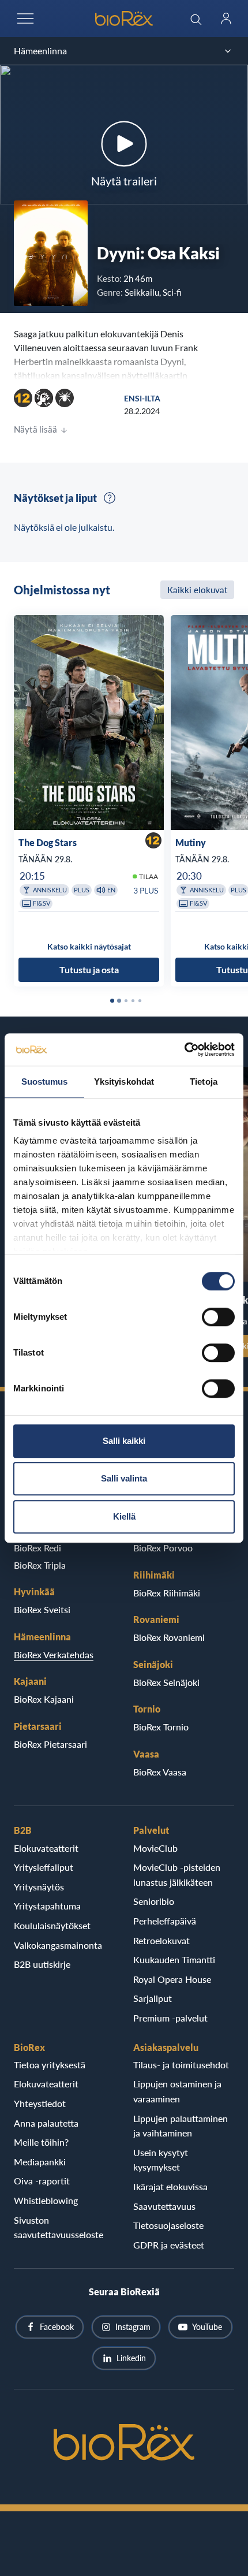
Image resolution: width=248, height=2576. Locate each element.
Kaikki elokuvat (197, 590)
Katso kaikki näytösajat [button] (89, 946)
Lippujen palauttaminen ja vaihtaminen (181, 2126)
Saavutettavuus (164, 2206)
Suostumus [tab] (45, 1082)
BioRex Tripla (40, 1565)
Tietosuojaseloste (168, 2225)
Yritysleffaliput (44, 1867)
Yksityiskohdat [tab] (124, 1082)
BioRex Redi (37, 1548)
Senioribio (154, 1901)
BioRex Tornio (161, 1727)
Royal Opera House (172, 1979)
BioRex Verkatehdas (54, 1654)
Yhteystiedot (40, 2103)
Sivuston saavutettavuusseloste (59, 2227)
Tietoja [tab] (204, 1082)
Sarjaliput (153, 1998)
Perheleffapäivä (165, 1921)
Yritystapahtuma (47, 1906)
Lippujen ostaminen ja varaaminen (177, 2091)
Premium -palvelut (170, 2018)
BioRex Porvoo (163, 1548)
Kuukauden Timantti (174, 1959)
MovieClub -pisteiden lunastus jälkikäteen (177, 1875)
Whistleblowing (46, 2200)
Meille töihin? (41, 2142)
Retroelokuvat (161, 1940)
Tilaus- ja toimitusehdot (181, 2065)
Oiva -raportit (42, 2181)
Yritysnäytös (39, 1887)
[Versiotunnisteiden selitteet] (110, 498)
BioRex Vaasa (160, 1772)
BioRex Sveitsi (42, 1609)
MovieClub (155, 1848)
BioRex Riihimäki (167, 1593)
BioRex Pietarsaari (50, 1744)
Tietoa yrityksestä (50, 2065)
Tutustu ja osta (89, 969)
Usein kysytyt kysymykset (161, 2160)
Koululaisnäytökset (52, 1925)
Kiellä (124, 1516)
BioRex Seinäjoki (166, 1682)
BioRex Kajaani (44, 1699)
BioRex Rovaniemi (169, 1637)
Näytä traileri (124, 181)
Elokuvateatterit (46, 1848)
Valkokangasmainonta (58, 1945)
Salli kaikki (124, 1441)
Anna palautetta (46, 2123)
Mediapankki (40, 2162)
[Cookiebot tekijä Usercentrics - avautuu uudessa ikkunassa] (184, 1049)
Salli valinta (124, 1478)
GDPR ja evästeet (169, 2245)
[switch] (218, 1317)
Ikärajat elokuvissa (170, 2186)
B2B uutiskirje (42, 1964)
